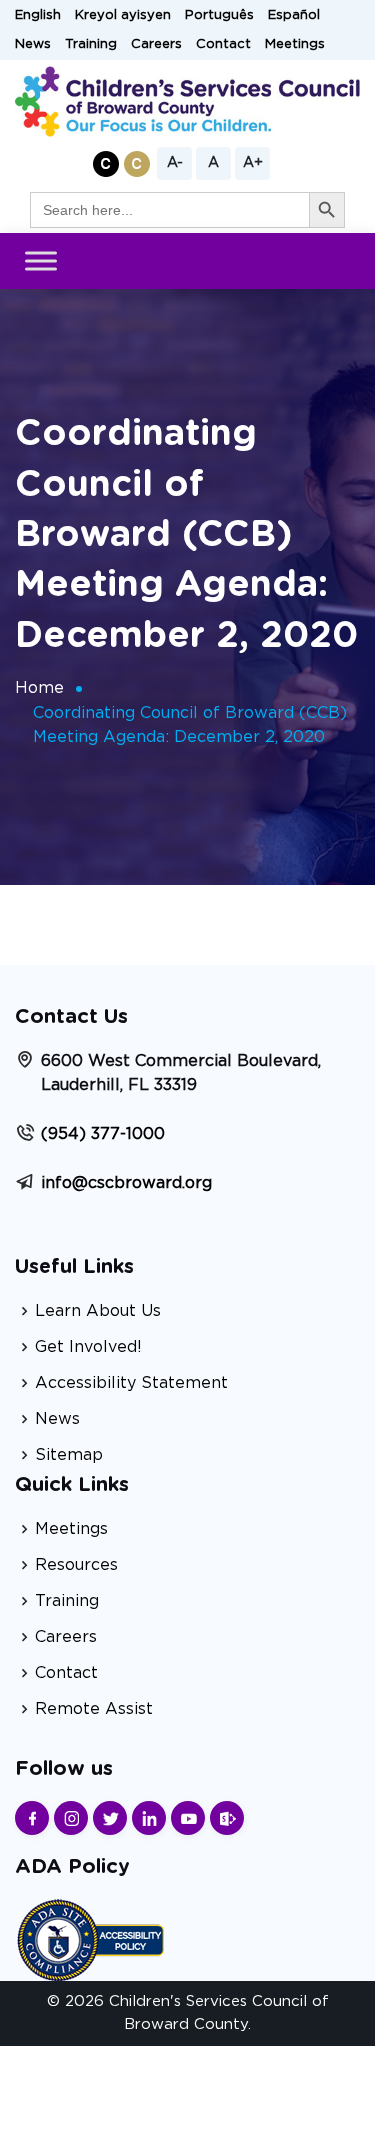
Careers (156, 44)
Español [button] (294, 15)
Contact (223, 44)
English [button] (38, 15)
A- (175, 163)
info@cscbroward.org (126, 1183)
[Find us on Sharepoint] (227, 1818)
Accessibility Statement (131, 1383)
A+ (253, 163)
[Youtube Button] (188, 1818)
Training (91, 44)
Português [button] (219, 15)
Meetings (295, 44)
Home (39, 688)
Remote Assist (94, 1709)
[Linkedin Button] (149, 1818)
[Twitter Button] (110, 1818)
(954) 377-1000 (103, 1134)
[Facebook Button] (32, 1818)
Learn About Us (98, 1311)
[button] (106, 164)
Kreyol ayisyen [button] (123, 15)
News (33, 44)
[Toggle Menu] (41, 261)
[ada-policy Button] (90, 1937)
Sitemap (69, 1455)
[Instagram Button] (71, 1818)
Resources (76, 1565)
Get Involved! (88, 1347)
